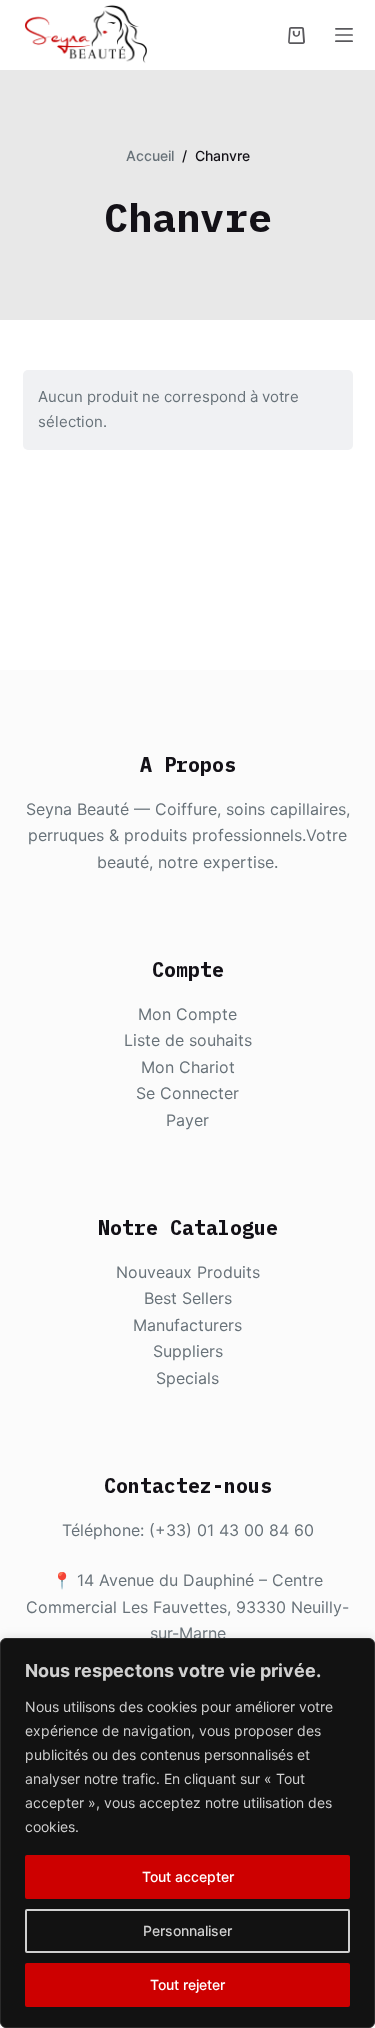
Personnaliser (187, 1930)
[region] (187, 1833)
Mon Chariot (188, 1067)
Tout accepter (188, 1876)
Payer (187, 1120)
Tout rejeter (187, 1984)
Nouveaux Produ (179, 1272)
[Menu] (344, 35)
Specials (187, 1378)
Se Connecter (187, 1093)
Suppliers (188, 1351)
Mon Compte (187, 1014)
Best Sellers (188, 1298)
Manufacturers (187, 1325)
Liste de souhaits (188, 1040)
